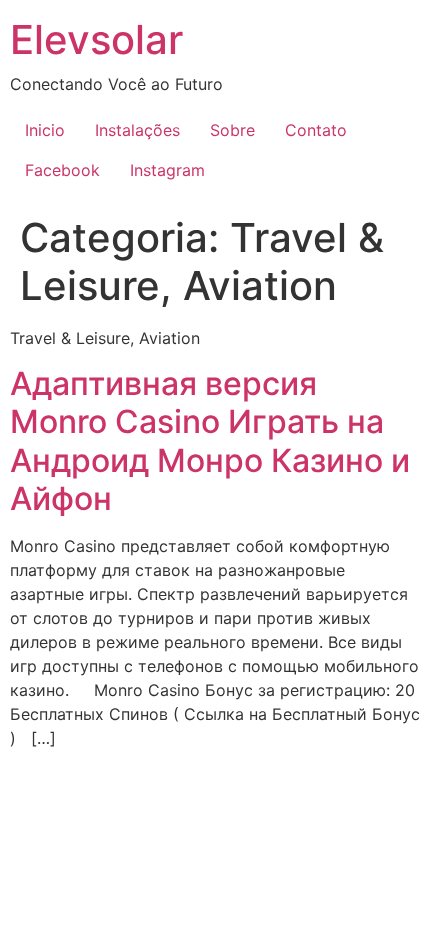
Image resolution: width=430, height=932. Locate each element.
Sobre (232, 130)
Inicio (45, 130)
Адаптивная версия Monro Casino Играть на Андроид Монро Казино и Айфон (210, 441)
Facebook (62, 170)
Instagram (167, 170)
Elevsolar (96, 39)
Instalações (137, 130)
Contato (316, 130)
